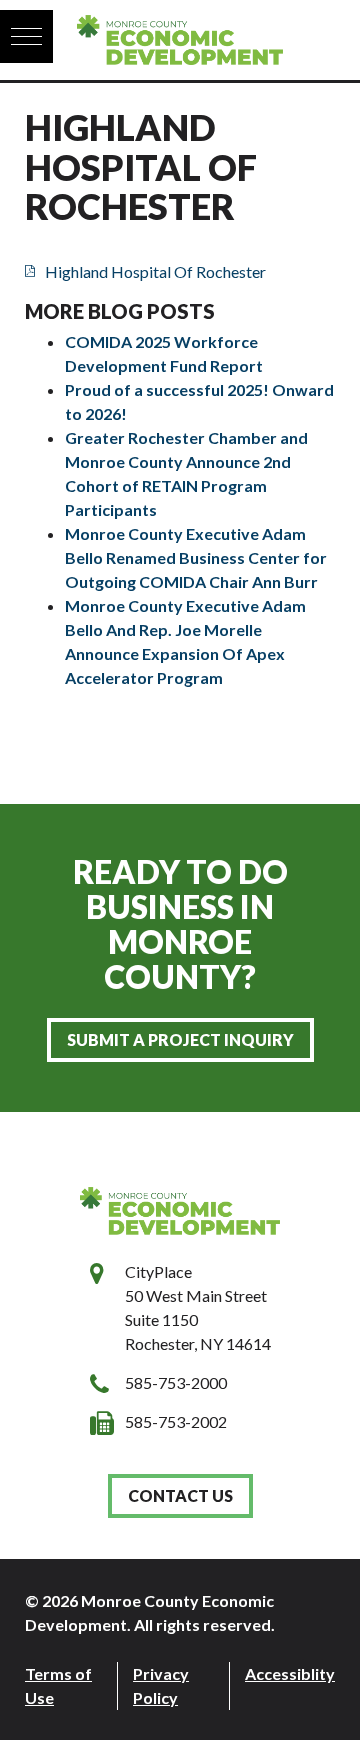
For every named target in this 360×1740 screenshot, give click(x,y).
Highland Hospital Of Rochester (155, 271)
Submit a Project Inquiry (180, 1039)
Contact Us (180, 1495)
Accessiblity (290, 1673)
